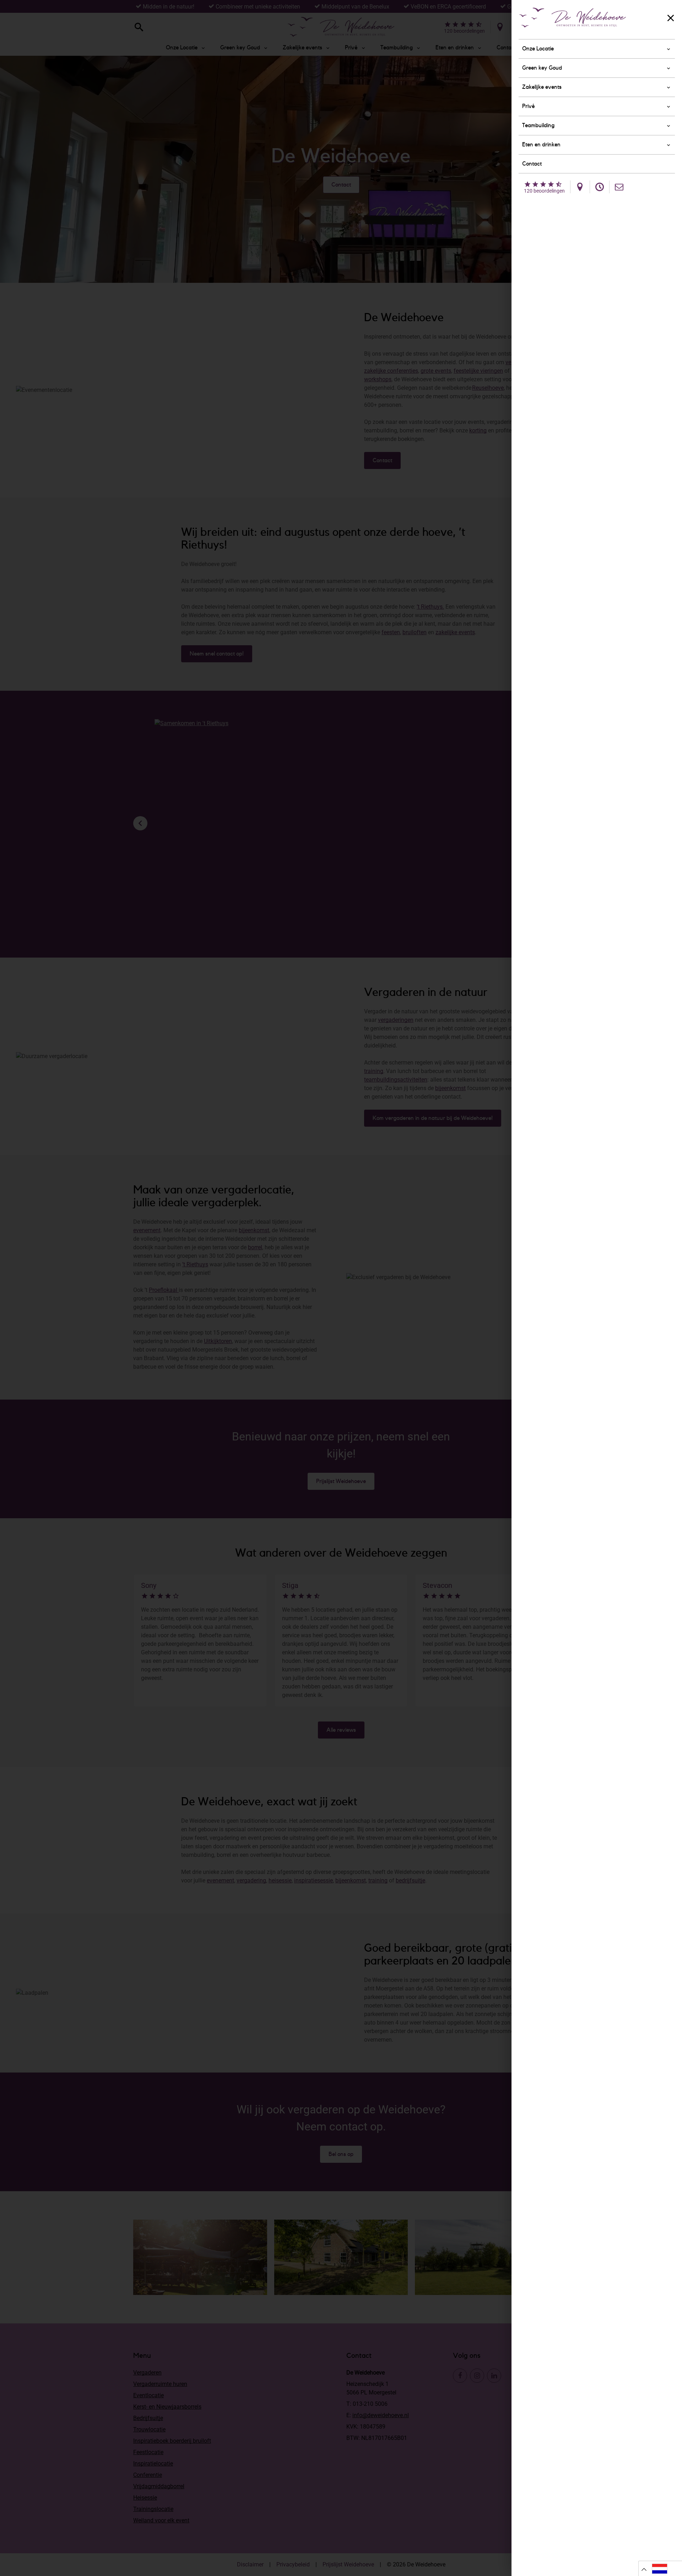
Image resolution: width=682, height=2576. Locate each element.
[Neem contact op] (619, 187)
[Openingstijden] (600, 187)
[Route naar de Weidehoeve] (580, 187)
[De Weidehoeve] (573, 18)
